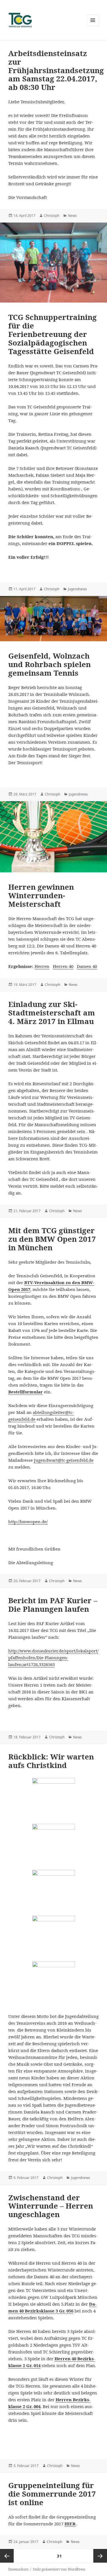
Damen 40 (87, 966)
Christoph (52, 216)
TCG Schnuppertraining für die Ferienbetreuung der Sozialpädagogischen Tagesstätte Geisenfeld (53, 334)
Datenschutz (18, 2569)
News (72, 216)
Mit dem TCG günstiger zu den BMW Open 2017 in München (52, 1239)
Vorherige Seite (7, 2556)
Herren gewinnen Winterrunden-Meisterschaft (41, 895)
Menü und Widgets (93, 26)
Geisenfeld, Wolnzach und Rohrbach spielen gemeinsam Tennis (50, 664)
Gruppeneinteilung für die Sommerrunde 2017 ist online (52, 2494)
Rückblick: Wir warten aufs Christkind (51, 1761)
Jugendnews (77, 589)
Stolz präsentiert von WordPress (59, 2569)
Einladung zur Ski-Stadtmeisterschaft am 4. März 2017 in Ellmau (52, 1013)
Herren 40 (63, 966)
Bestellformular (26, 1392)
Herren (42, 966)
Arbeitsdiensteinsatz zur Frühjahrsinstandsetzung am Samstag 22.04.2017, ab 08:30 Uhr (56, 70)
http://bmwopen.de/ (28, 1522)
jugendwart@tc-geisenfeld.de (64, 1460)
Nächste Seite (100, 2556)
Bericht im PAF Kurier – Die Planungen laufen (53, 1605)
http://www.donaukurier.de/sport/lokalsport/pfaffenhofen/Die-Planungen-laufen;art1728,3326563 (53, 1658)
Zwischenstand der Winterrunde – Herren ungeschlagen (51, 2206)
